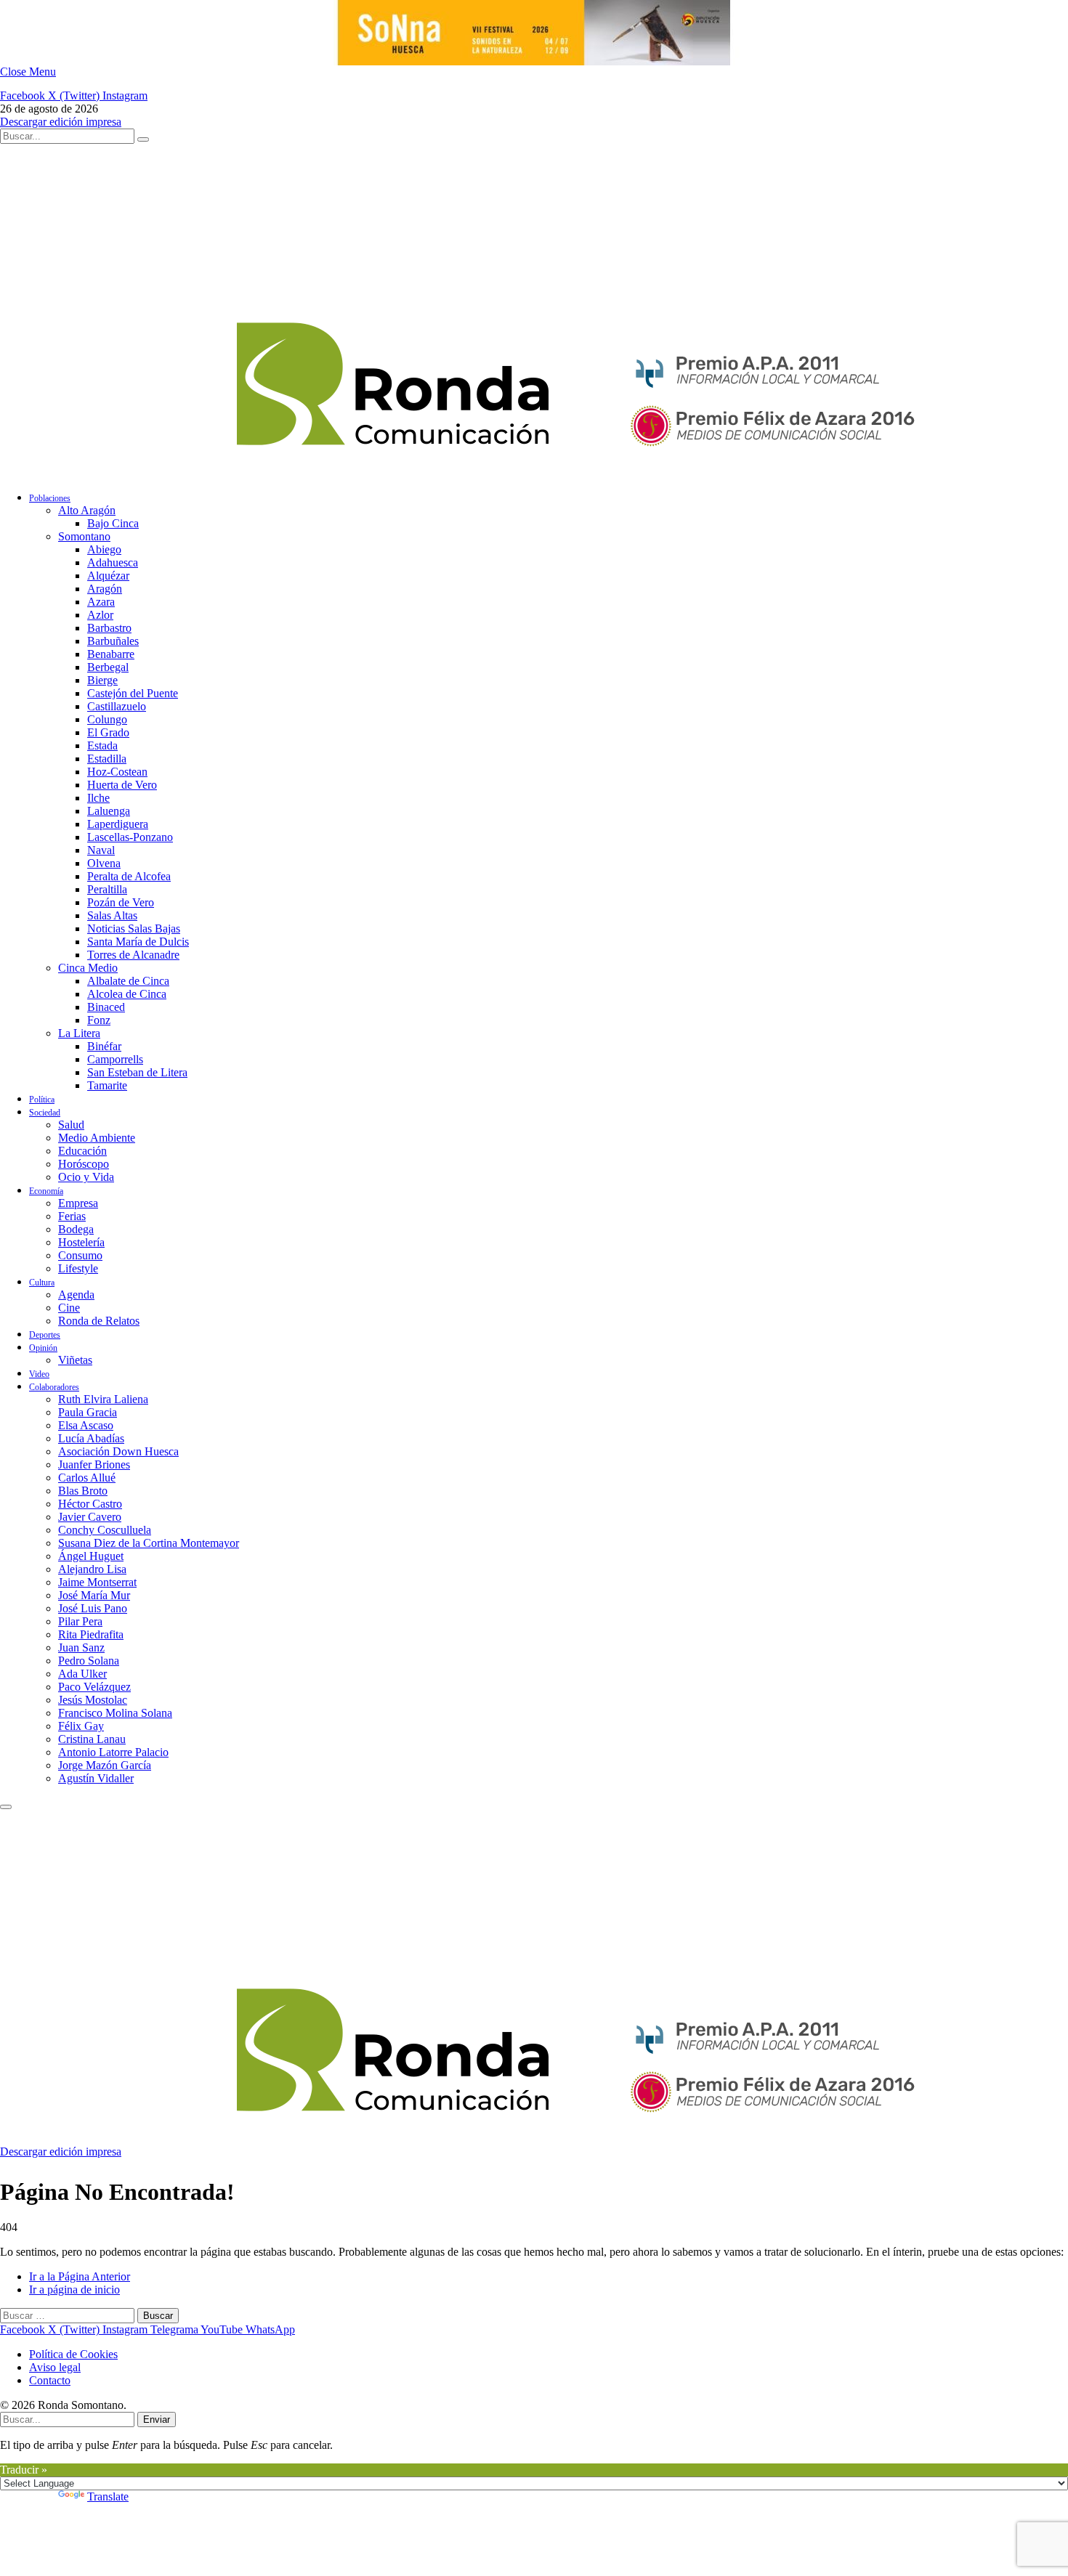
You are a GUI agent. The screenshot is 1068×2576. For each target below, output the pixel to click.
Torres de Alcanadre (133, 955)
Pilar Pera (80, 1621)
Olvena (104, 863)
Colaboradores (54, 1387)
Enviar (157, 2419)
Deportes (45, 1335)
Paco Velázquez (94, 1687)
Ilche (98, 798)
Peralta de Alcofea (129, 876)
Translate (108, 2496)
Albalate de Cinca (128, 981)
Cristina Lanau (92, 1739)
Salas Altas (112, 915)
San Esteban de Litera (137, 1072)
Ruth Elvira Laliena (103, 1399)
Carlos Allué (87, 1478)
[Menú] (6, 1807)
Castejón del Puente (133, 693)
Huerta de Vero (122, 785)
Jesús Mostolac (93, 1700)
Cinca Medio (88, 968)
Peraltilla (107, 889)
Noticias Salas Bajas (134, 929)
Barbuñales (113, 641)
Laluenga (109, 811)
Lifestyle (78, 1268)
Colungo (107, 719)
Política (42, 1100)
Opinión (43, 1348)
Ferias (72, 1216)
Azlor (100, 615)
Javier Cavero (90, 1517)
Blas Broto (83, 1491)
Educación (82, 1151)
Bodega (76, 1229)
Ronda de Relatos (99, 1321)
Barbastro (109, 628)
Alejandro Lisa (92, 1569)
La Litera (79, 1033)
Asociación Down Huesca (118, 1451)
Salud (71, 1125)
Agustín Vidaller (96, 1778)
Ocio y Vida (86, 1177)
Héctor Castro (90, 1504)
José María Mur (94, 1595)
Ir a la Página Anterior (80, 2276)
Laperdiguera (118, 824)
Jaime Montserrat (97, 1582)
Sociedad (45, 1113)
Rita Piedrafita (91, 1634)
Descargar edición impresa (61, 122)
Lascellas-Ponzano (130, 837)
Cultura (42, 1283)
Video (39, 1374)
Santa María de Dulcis (138, 942)
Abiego (104, 549)
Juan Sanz (81, 1647)
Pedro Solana (89, 1661)
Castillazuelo (117, 706)
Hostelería (81, 1242)
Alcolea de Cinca (127, 994)
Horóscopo (84, 1164)
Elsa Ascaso (86, 1425)
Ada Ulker (82, 1674)
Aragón (105, 589)
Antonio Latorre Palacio (113, 1752)
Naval (101, 850)
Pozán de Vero (121, 902)
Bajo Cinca (113, 523)
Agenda (76, 1295)
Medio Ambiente (97, 1138)
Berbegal (108, 667)
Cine (69, 1308)
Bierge (102, 680)
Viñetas (75, 1360)
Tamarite (107, 1085)
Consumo (80, 1255)
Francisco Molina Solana (115, 1713)
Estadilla (107, 759)
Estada (102, 745)
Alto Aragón (87, 510)
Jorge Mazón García (105, 1765)
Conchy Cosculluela (105, 1530)
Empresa (78, 1203)
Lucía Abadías (91, 1438)
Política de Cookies (73, 2354)
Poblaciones (50, 498)
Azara (101, 602)
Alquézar (108, 576)
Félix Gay (81, 1726)
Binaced (106, 1007)
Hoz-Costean (117, 772)
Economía (46, 1191)
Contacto (50, 2380)
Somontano (84, 536)
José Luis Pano (93, 1608)
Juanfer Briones (94, 1464)
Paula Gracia (88, 1412)
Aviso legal (55, 2367)
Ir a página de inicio (74, 2289)
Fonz (99, 1020)
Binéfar (104, 1046)
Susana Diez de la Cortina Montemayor (149, 1543)
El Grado (108, 732)
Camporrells (115, 1059)
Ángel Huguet (91, 1556)
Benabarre (111, 654)
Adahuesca (113, 562)
